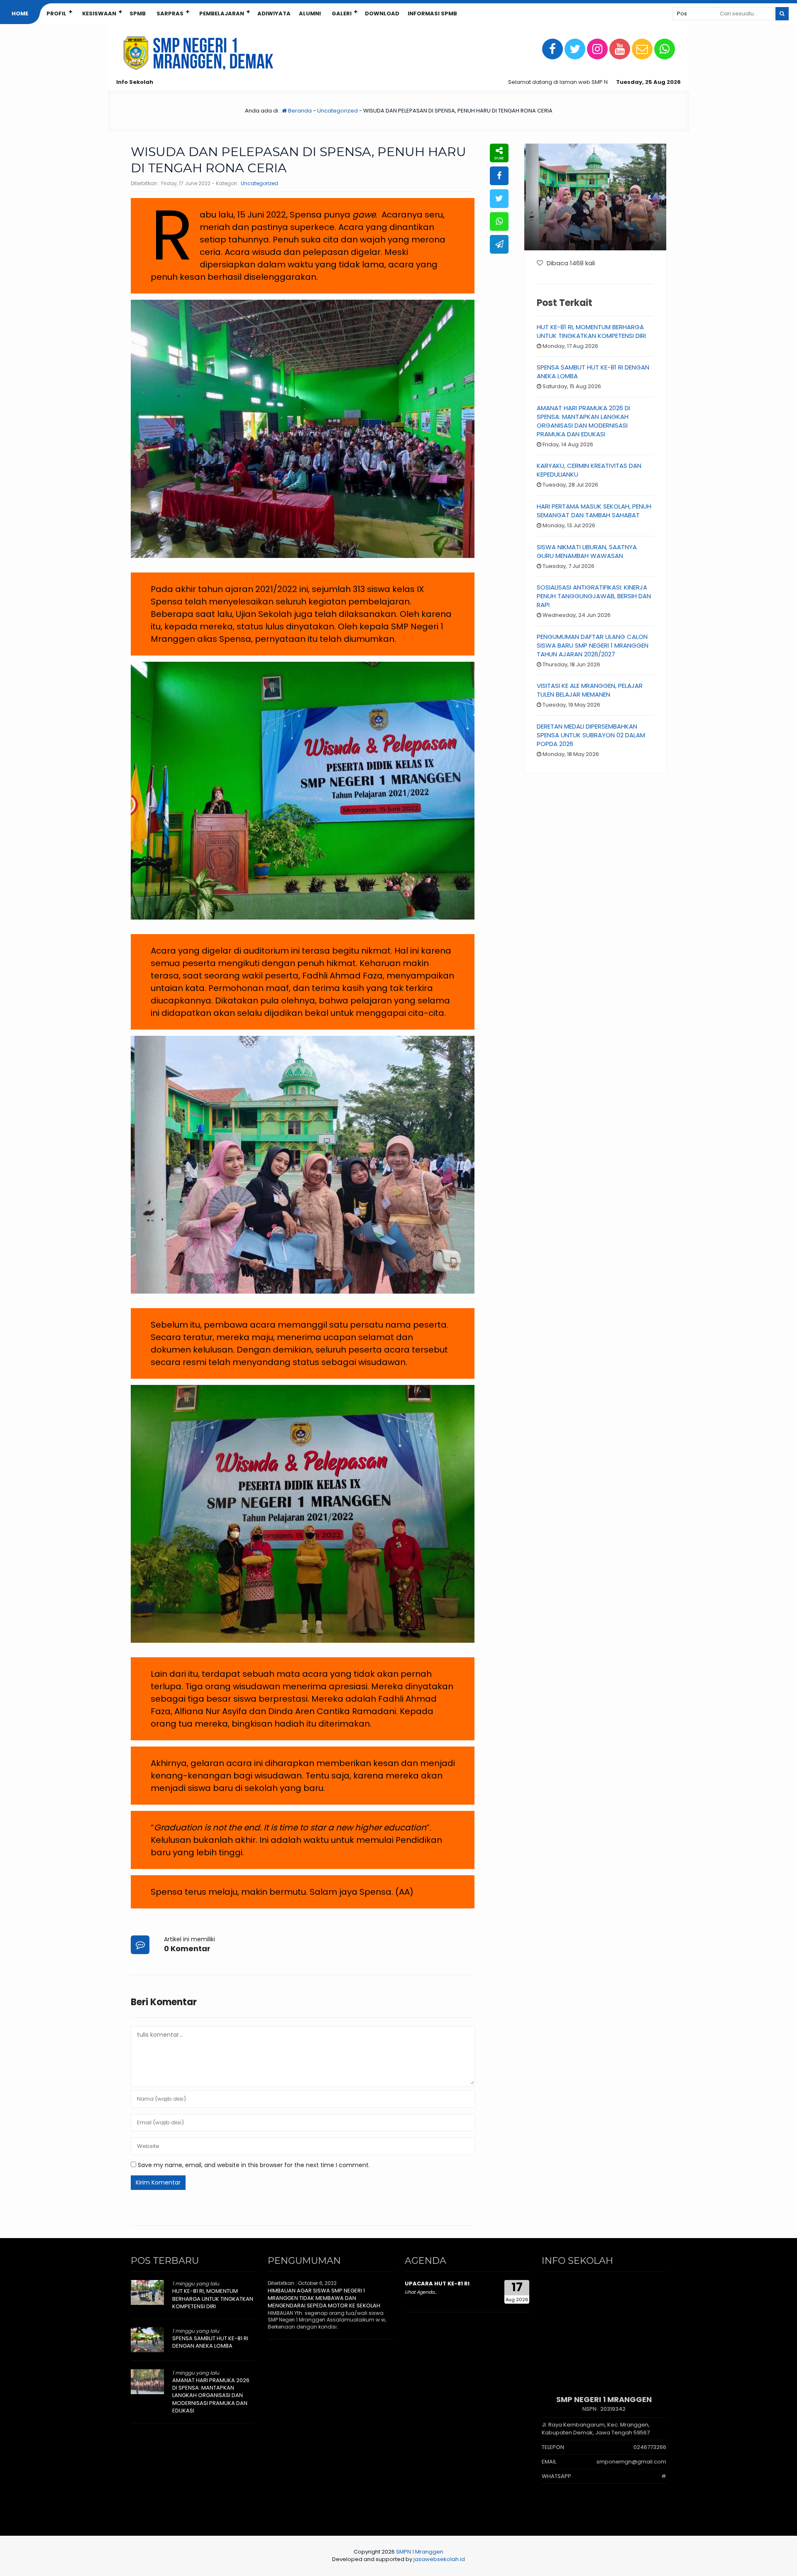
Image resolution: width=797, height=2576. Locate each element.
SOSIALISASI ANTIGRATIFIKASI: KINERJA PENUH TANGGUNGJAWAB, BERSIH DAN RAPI (594, 596)
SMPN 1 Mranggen (420, 2552)
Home (20, 13)
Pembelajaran (222, 13)
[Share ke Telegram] (499, 244)
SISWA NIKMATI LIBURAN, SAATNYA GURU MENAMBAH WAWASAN (587, 551)
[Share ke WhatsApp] (499, 221)
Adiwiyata (274, 13)
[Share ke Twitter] (499, 199)
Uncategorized (337, 111)
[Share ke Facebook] (499, 176)
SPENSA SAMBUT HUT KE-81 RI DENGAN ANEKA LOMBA (210, 2342)
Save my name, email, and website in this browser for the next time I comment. (254, 2165)
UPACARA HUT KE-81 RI (437, 2284)
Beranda (299, 111)
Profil (56, 13)
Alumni (310, 13)
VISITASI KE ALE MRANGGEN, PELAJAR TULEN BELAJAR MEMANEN (590, 690)
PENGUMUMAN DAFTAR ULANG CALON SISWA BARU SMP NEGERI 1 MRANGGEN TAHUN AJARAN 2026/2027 (593, 645)
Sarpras (170, 13)
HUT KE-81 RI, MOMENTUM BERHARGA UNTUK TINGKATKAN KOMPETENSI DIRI (591, 331)
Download (382, 13)
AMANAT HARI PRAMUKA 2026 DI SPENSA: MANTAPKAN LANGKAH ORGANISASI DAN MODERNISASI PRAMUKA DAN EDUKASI (583, 421)
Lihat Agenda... (421, 2292)
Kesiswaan (99, 13)
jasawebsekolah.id (439, 2559)
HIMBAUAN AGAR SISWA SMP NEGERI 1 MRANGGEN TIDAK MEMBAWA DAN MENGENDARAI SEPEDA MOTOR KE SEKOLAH (324, 2298)
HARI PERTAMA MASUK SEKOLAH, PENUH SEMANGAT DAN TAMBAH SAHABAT (594, 511)
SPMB (138, 13)
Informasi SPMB (432, 13)
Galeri (342, 13)
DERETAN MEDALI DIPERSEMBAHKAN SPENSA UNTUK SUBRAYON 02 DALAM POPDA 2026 (591, 735)
